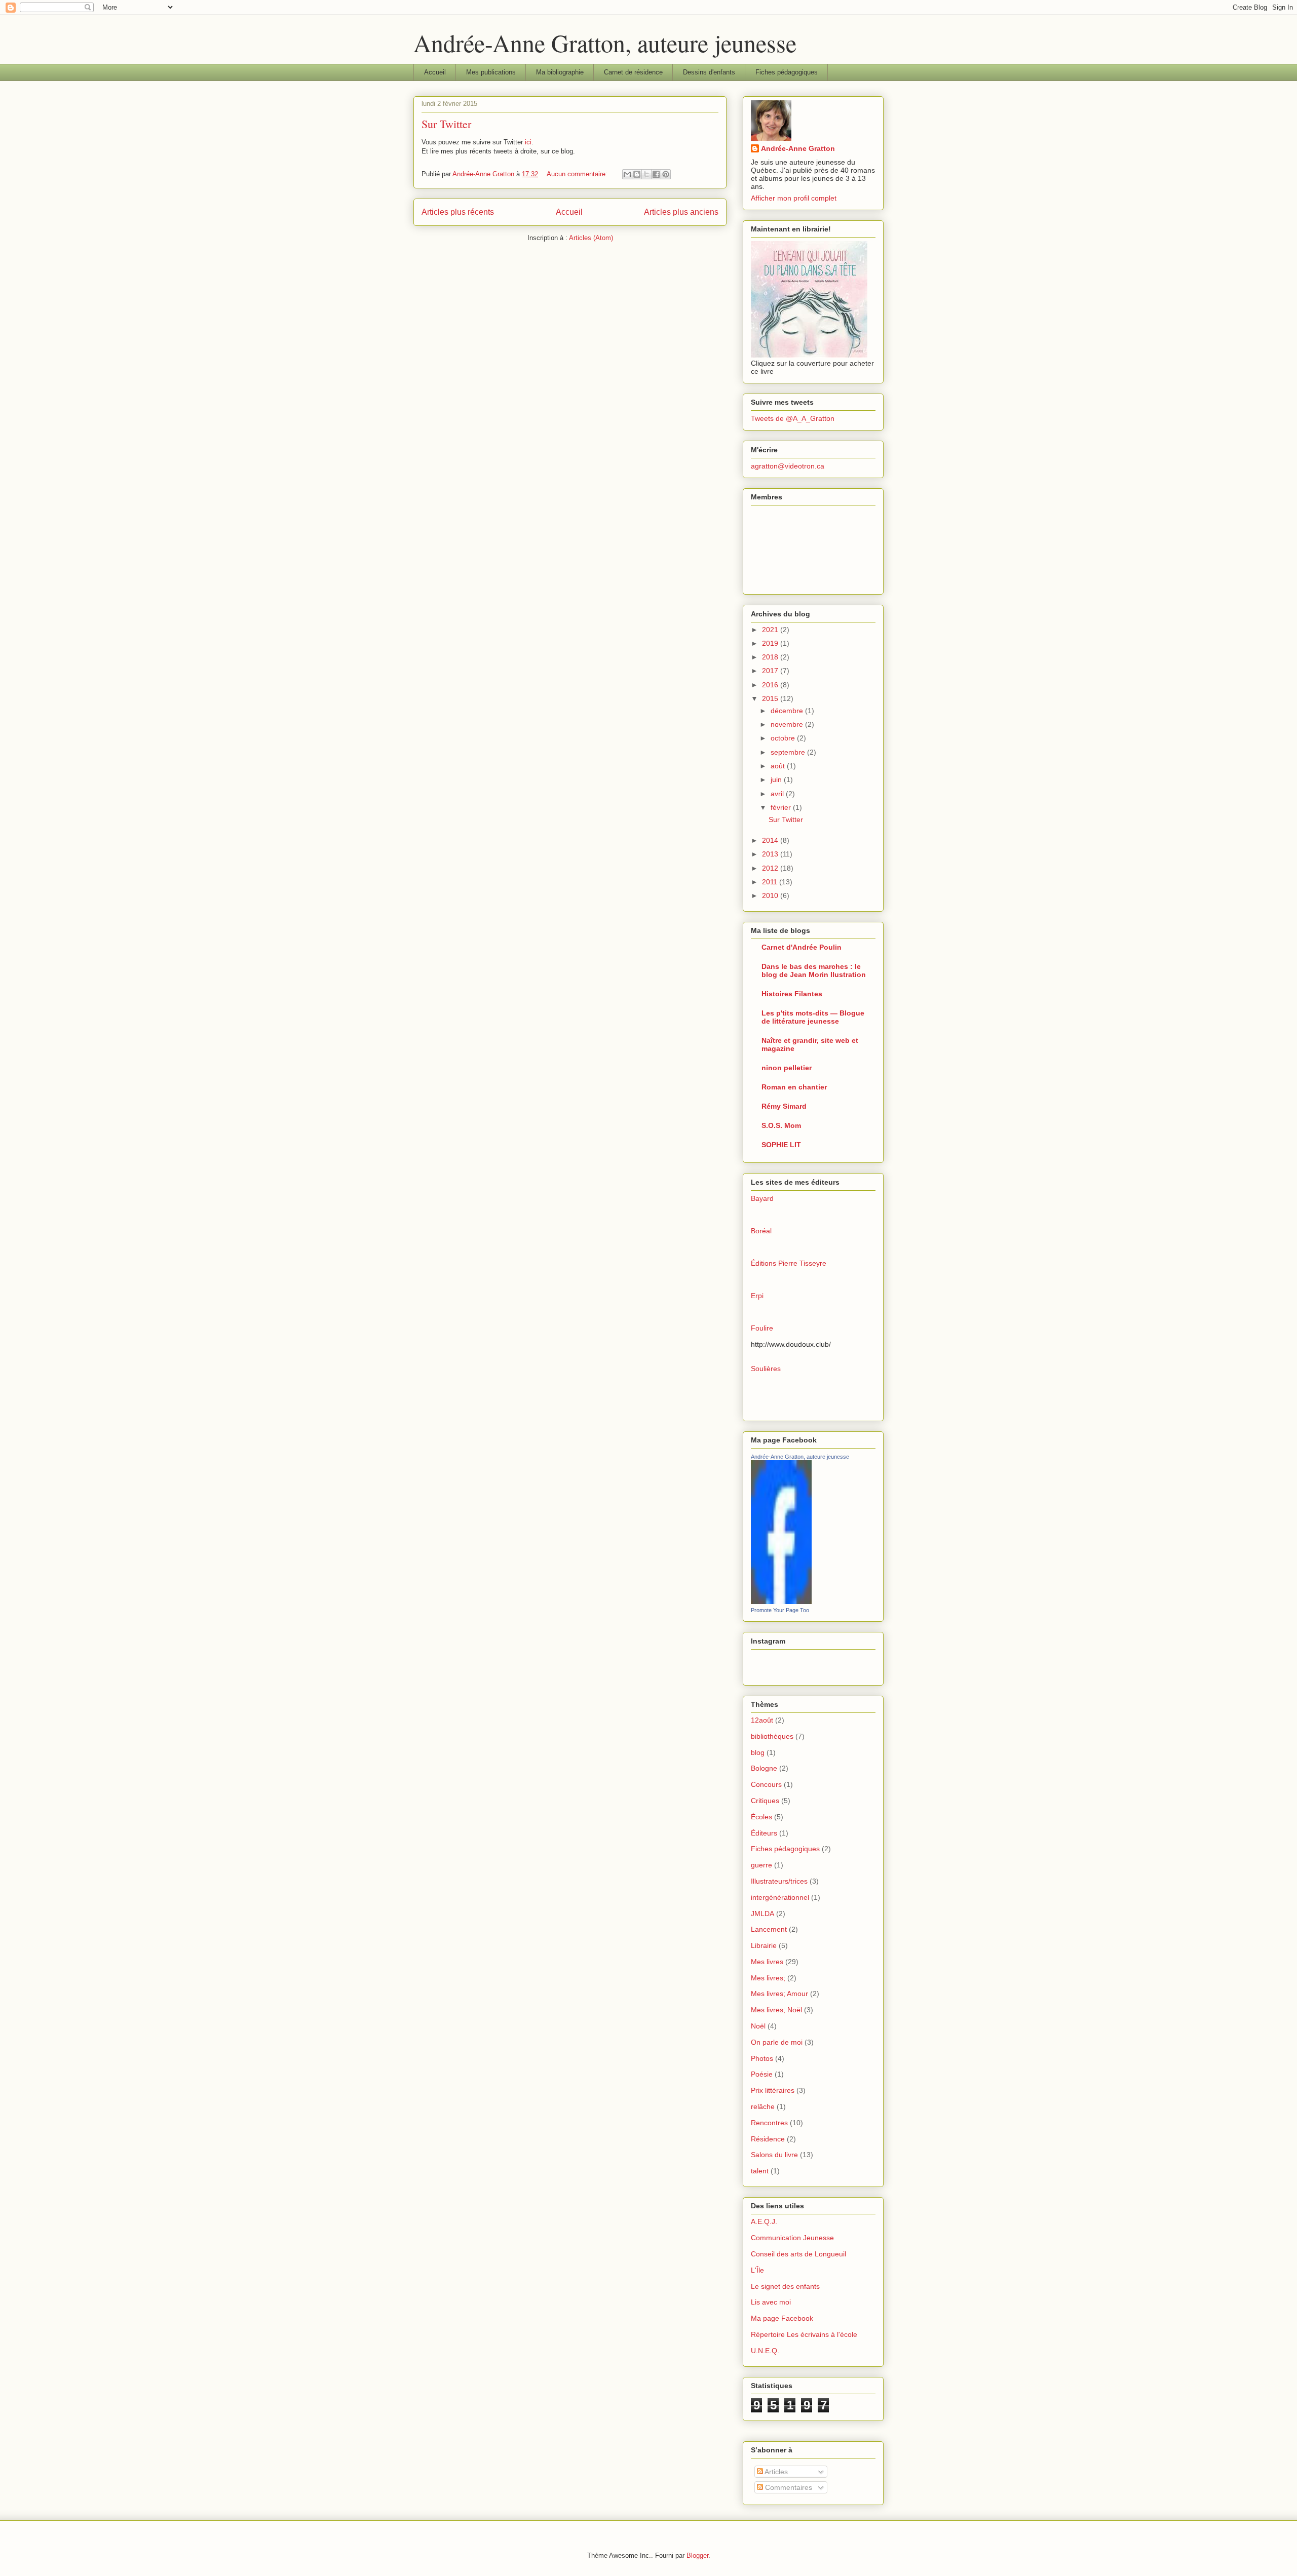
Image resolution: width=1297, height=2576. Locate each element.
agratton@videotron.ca (788, 466)
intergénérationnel (780, 1897)
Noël (758, 2026)
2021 (771, 630)
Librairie (764, 1945)
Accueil (435, 72)
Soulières (766, 1369)
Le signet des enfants (785, 2286)
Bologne (764, 1768)
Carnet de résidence (633, 72)
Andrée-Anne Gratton (798, 148)
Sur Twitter (446, 124)
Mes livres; (768, 1978)
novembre (788, 724)
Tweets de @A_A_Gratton (793, 418)
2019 (771, 643)
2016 (771, 685)
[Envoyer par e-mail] (627, 174)
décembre (788, 711)
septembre (789, 752)
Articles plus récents (458, 212)
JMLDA (762, 1914)
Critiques (765, 1801)
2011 (771, 882)
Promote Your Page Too (780, 1610)
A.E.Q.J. (764, 2221)
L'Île (757, 2270)
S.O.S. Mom (781, 1125)
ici (528, 142)
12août (762, 1720)
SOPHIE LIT (781, 1145)
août (779, 766)
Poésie (762, 2074)
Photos (762, 2058)
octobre (784, 738)
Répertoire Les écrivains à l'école (804, 2334)
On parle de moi (777, 2042)
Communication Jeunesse (792, 2238)
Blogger (697, 2555)
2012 (771, 868)
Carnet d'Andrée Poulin (802, 947)
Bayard (762, 1198)
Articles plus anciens (681, 212)
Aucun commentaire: (578, 174)
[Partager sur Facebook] (656, 174)
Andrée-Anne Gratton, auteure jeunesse (605, 43)
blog (758, 1752)
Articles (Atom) (591, 238)
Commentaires (788, 2487)
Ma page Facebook (782, 2318)
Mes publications (491, 72)
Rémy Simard (784, 1106)
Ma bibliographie (560, 72)
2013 (771, 854)
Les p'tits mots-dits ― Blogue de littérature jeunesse (813, 1017)
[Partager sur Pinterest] (666, 174)
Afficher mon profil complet (794, 198)
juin (777, 779)
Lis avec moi (771, 2302)
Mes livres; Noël (776, 2010)
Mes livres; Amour (779, 1994)
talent (760, 2171)
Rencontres (769, 2123)
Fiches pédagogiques (787, 72)
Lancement (769, 1929)
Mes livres (767, 1962)
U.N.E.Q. (765, 2351)
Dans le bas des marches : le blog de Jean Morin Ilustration (814, 970)
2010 (771, 895)
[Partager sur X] (646, 174)
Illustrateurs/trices (779, 1881)
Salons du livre (774, 2155)
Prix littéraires (773, 2090)
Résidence (768, 2139)
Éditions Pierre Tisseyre (789, 1263)
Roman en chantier (794, 1087)
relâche (763, 2106)
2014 (771, 840)
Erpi (757, 1296)
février (782, 807)
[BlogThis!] (637, 174)
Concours (766, 1784)
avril (778, 794)
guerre (761, 1865)
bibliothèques (772, 1736)
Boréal (761, 1231)
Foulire (762, 1328)
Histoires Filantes (792, 994)
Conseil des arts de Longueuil (798, 2254)
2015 (771, 698)
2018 (771, 657)
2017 (771, 671)
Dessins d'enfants (709, 72)
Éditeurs (764, 1833)
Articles (775, 2472)
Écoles (761, 1817)
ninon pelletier (787, 1068)
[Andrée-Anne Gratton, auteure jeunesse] (781, 1602)
